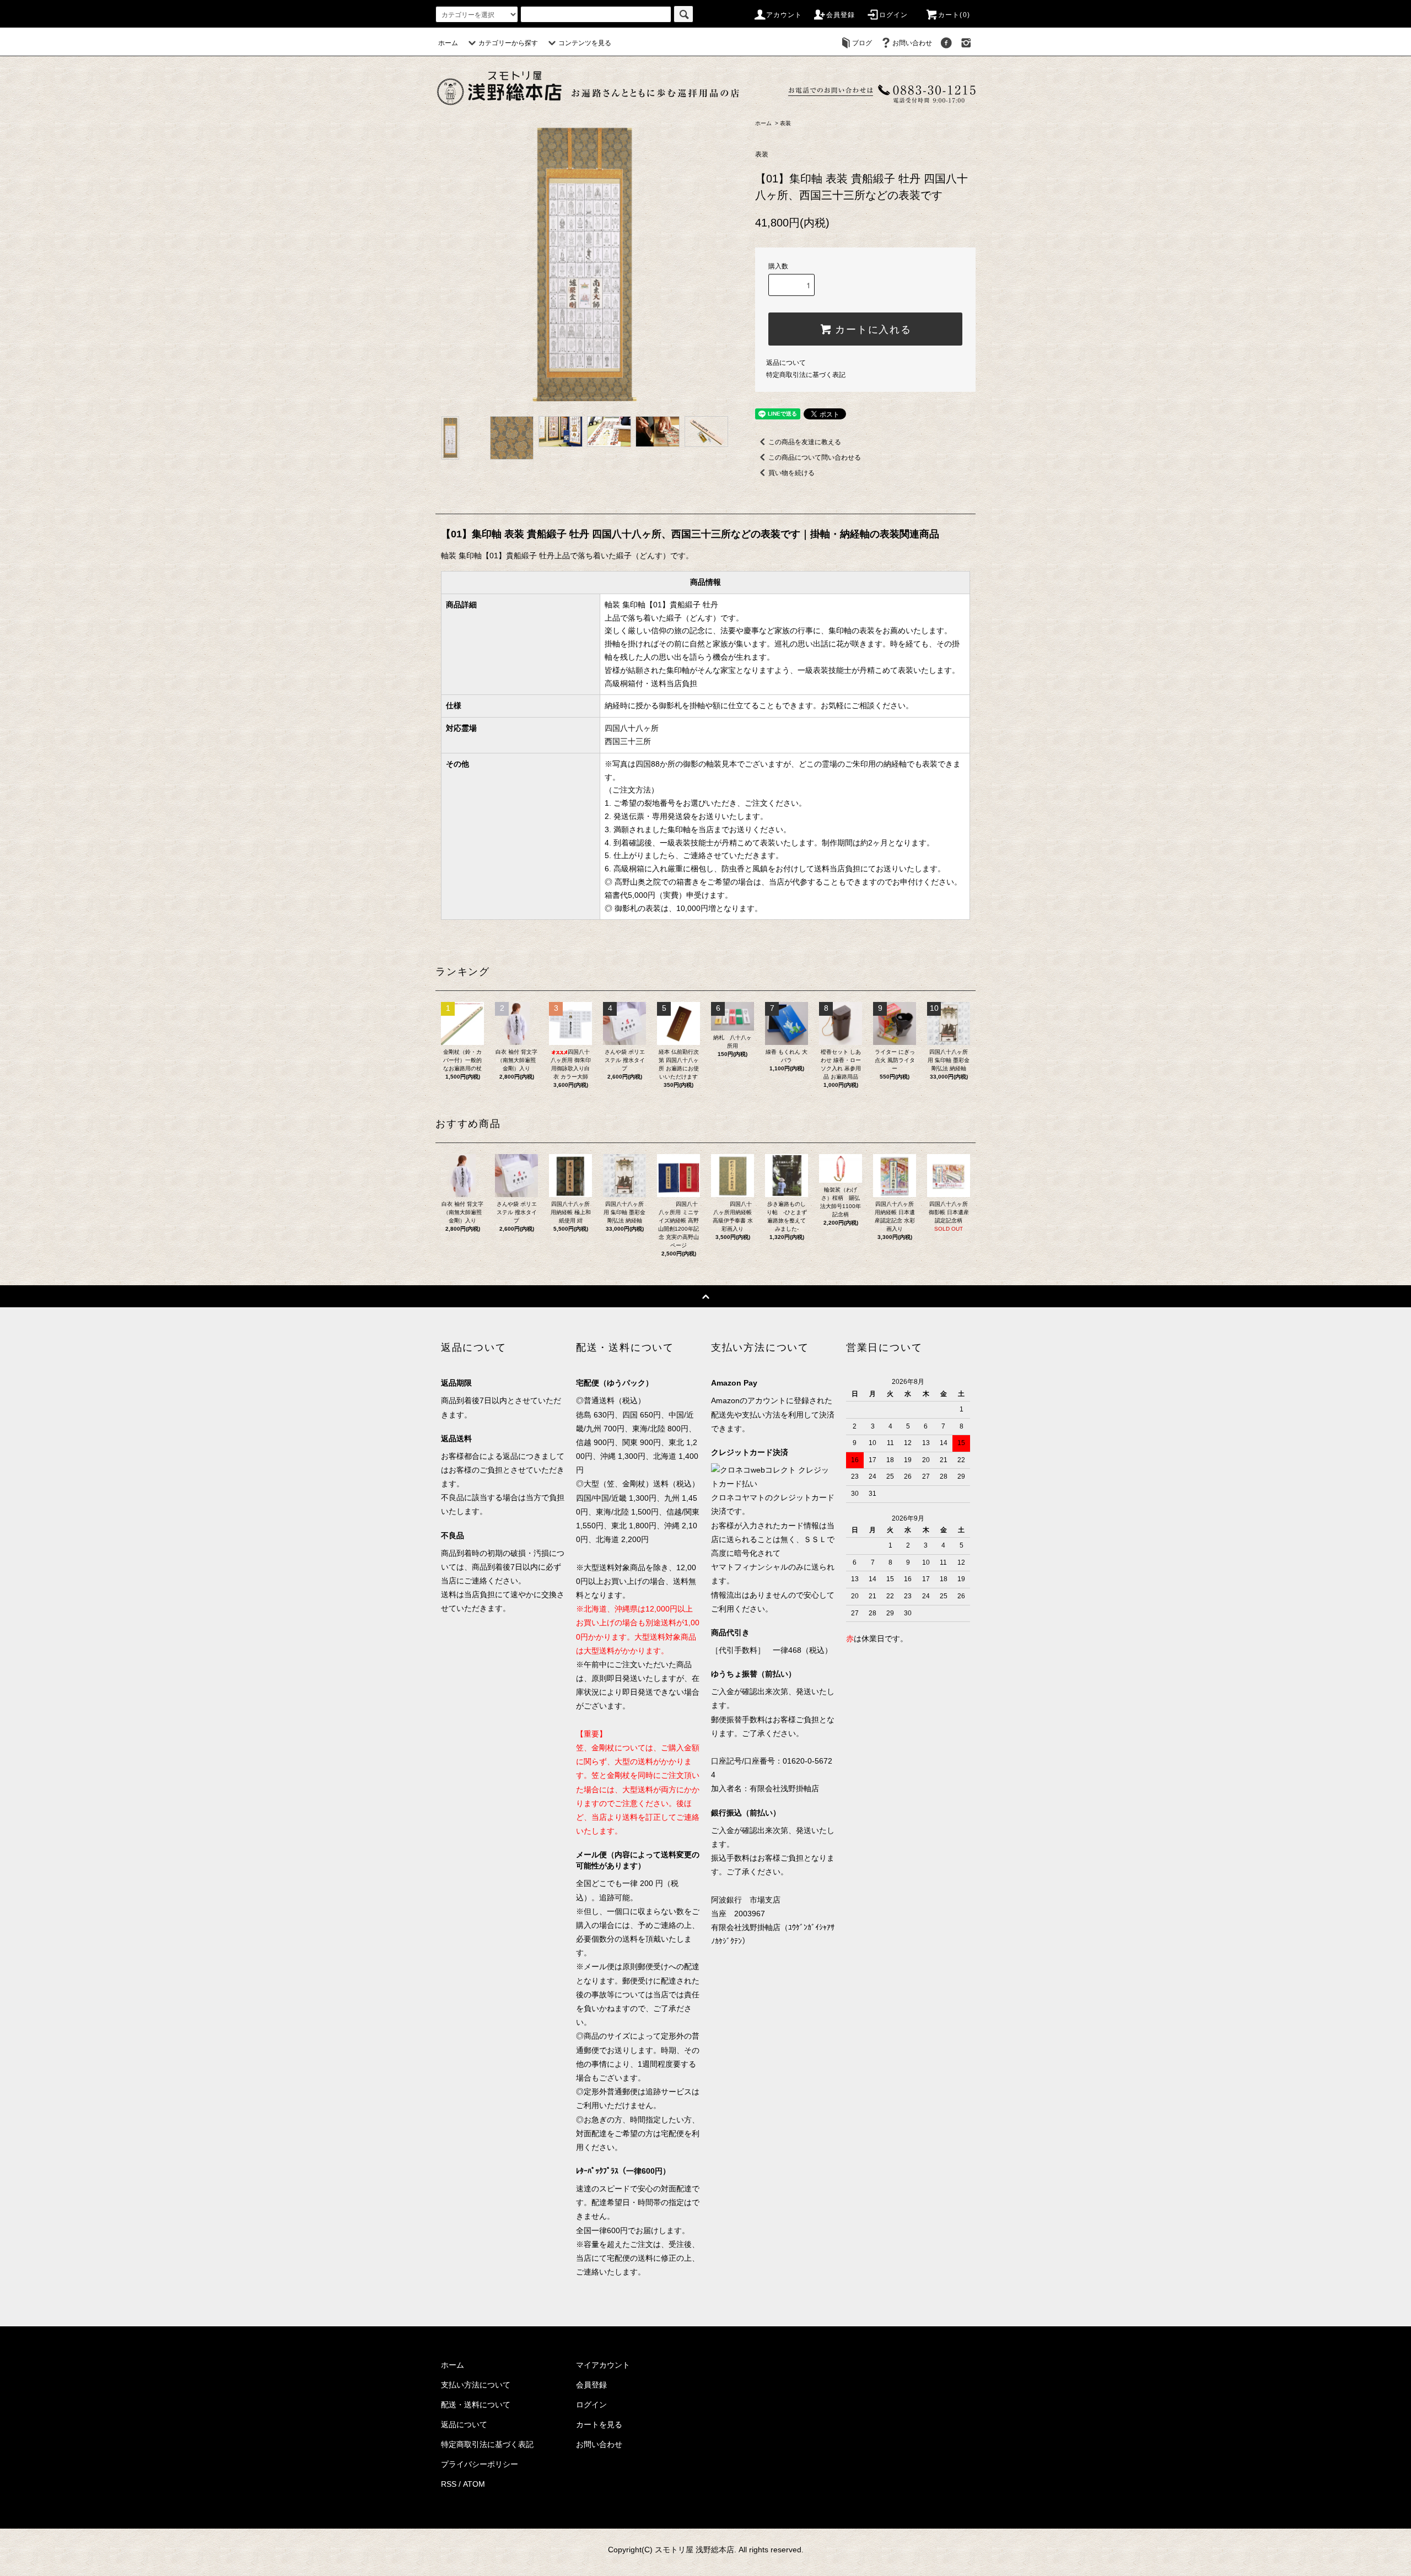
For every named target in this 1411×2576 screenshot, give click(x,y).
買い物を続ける (791, 473)
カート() (954, 15)
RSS (449, 2484)
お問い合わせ (912, 43)
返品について (786, 363)
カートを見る (599, 2424)
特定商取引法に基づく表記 (806, 375)
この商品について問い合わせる (815, 457)
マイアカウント (603, 2365)
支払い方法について (476, 2385)
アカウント (784, 15)
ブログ (862, 43)
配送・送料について (476, 2405)
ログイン (894, 15)
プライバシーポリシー (480, 2464)
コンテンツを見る (585, 43)
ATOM (474, 2484)
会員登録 (841, 15)
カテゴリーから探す (508, 43)
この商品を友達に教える (805, 442)
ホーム (448, 43)
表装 (785, 123)
